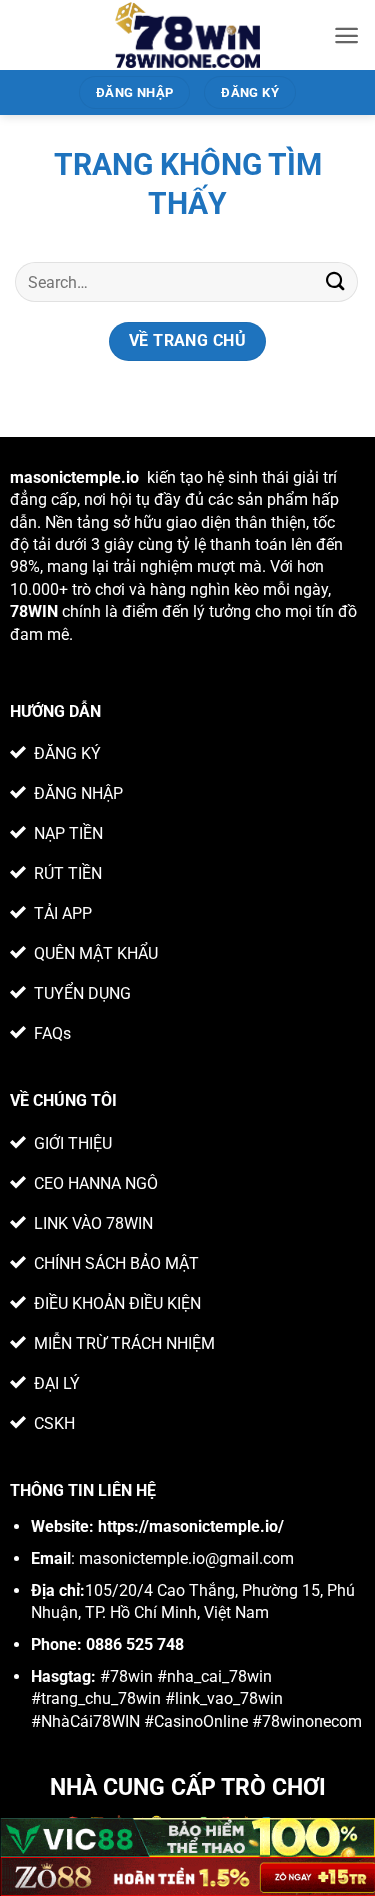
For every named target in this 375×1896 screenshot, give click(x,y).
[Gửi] (336, 281)
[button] (346, 35)
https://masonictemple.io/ (191, 1526)
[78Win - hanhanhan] (187, 35)
